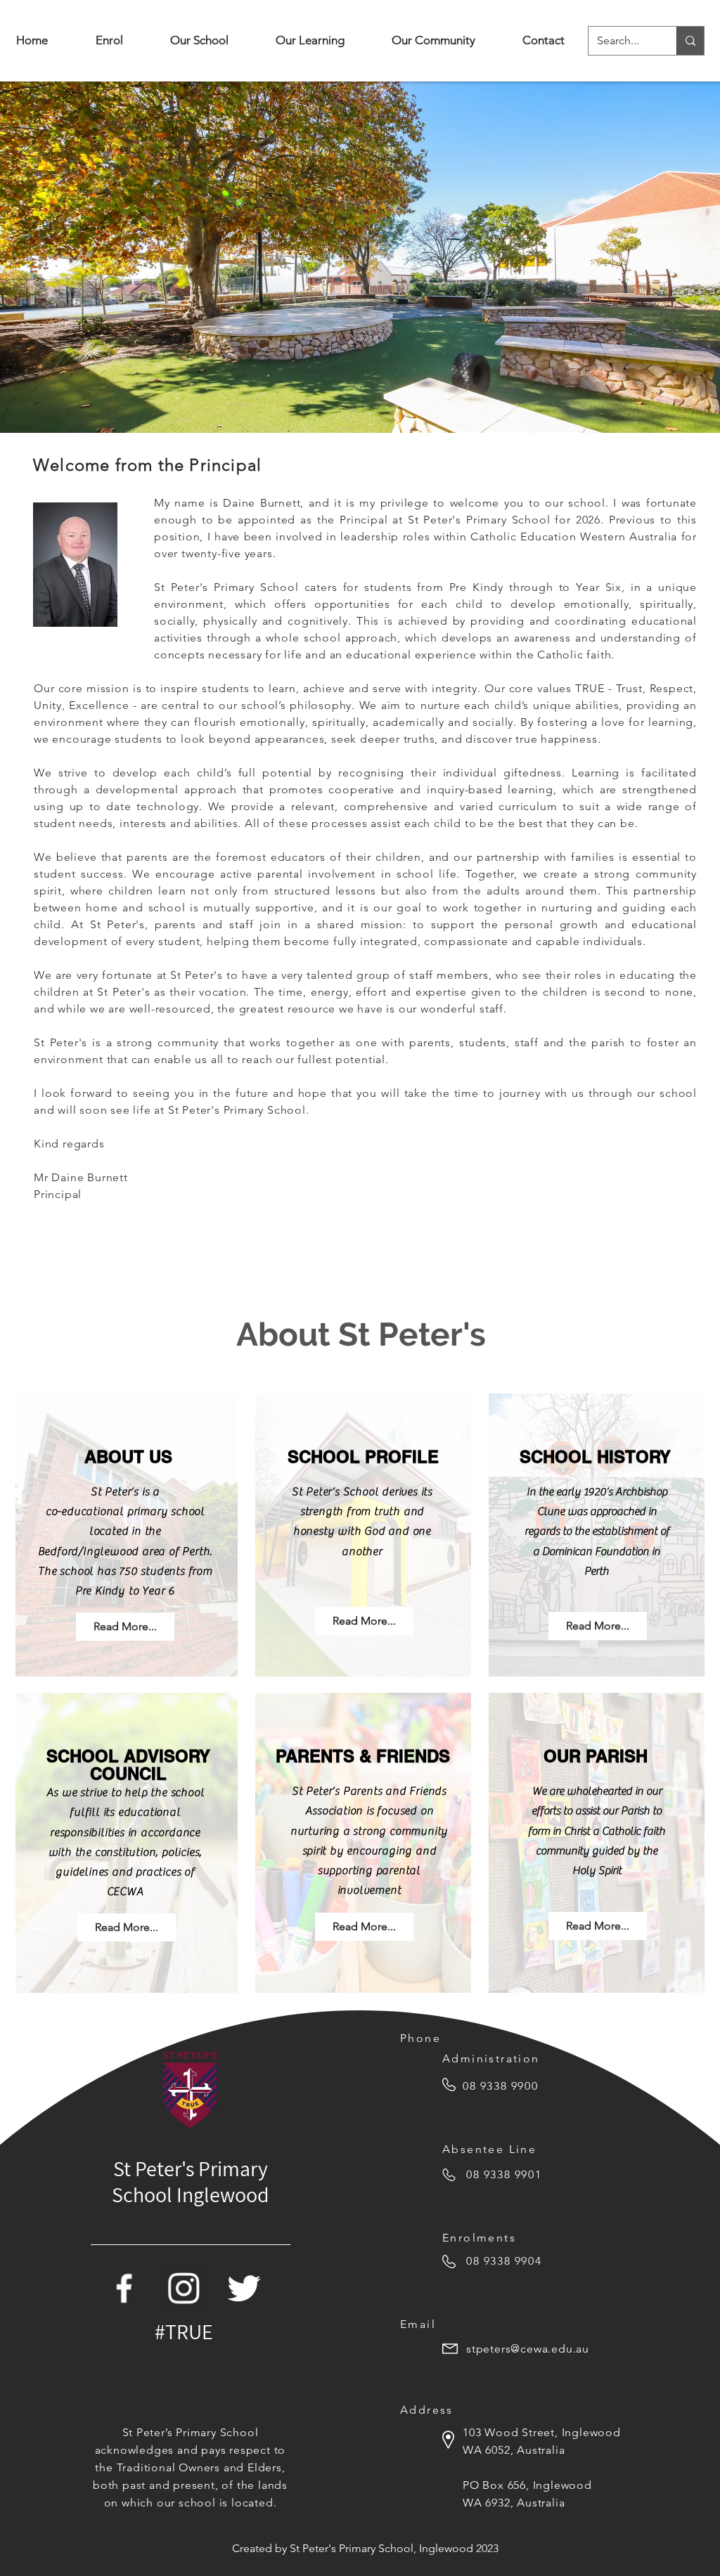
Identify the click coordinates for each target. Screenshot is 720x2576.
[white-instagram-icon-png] (184, 2288)
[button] (199, 40)
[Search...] (690, 41)
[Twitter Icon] (244, 2288)
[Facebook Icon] (124, 2288)
